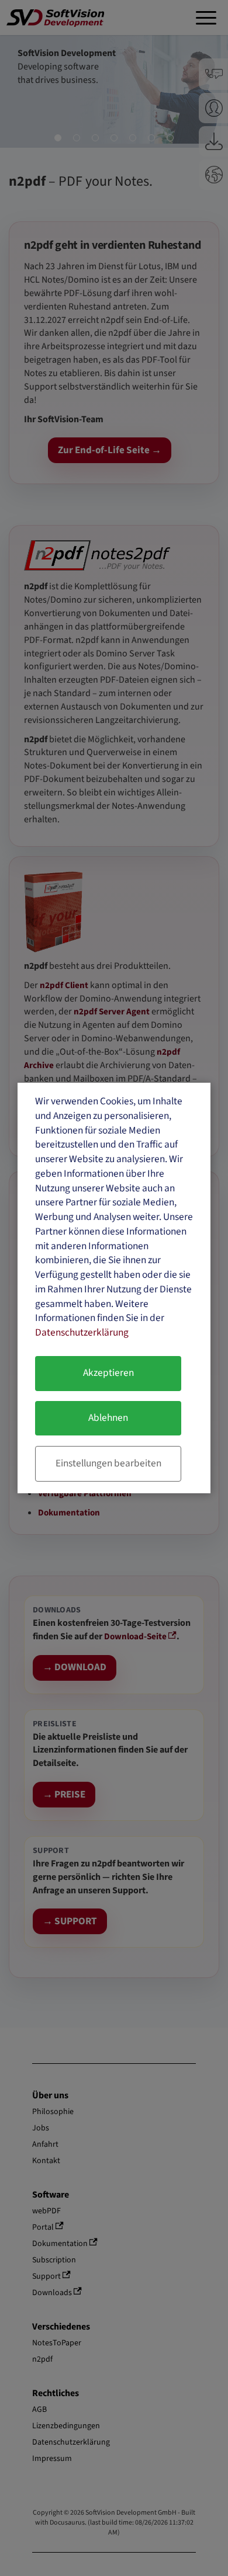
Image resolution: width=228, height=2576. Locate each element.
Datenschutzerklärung (82, 1332)
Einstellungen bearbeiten (108, 1463)
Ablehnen (108, 1418)
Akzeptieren (108, 1373)
